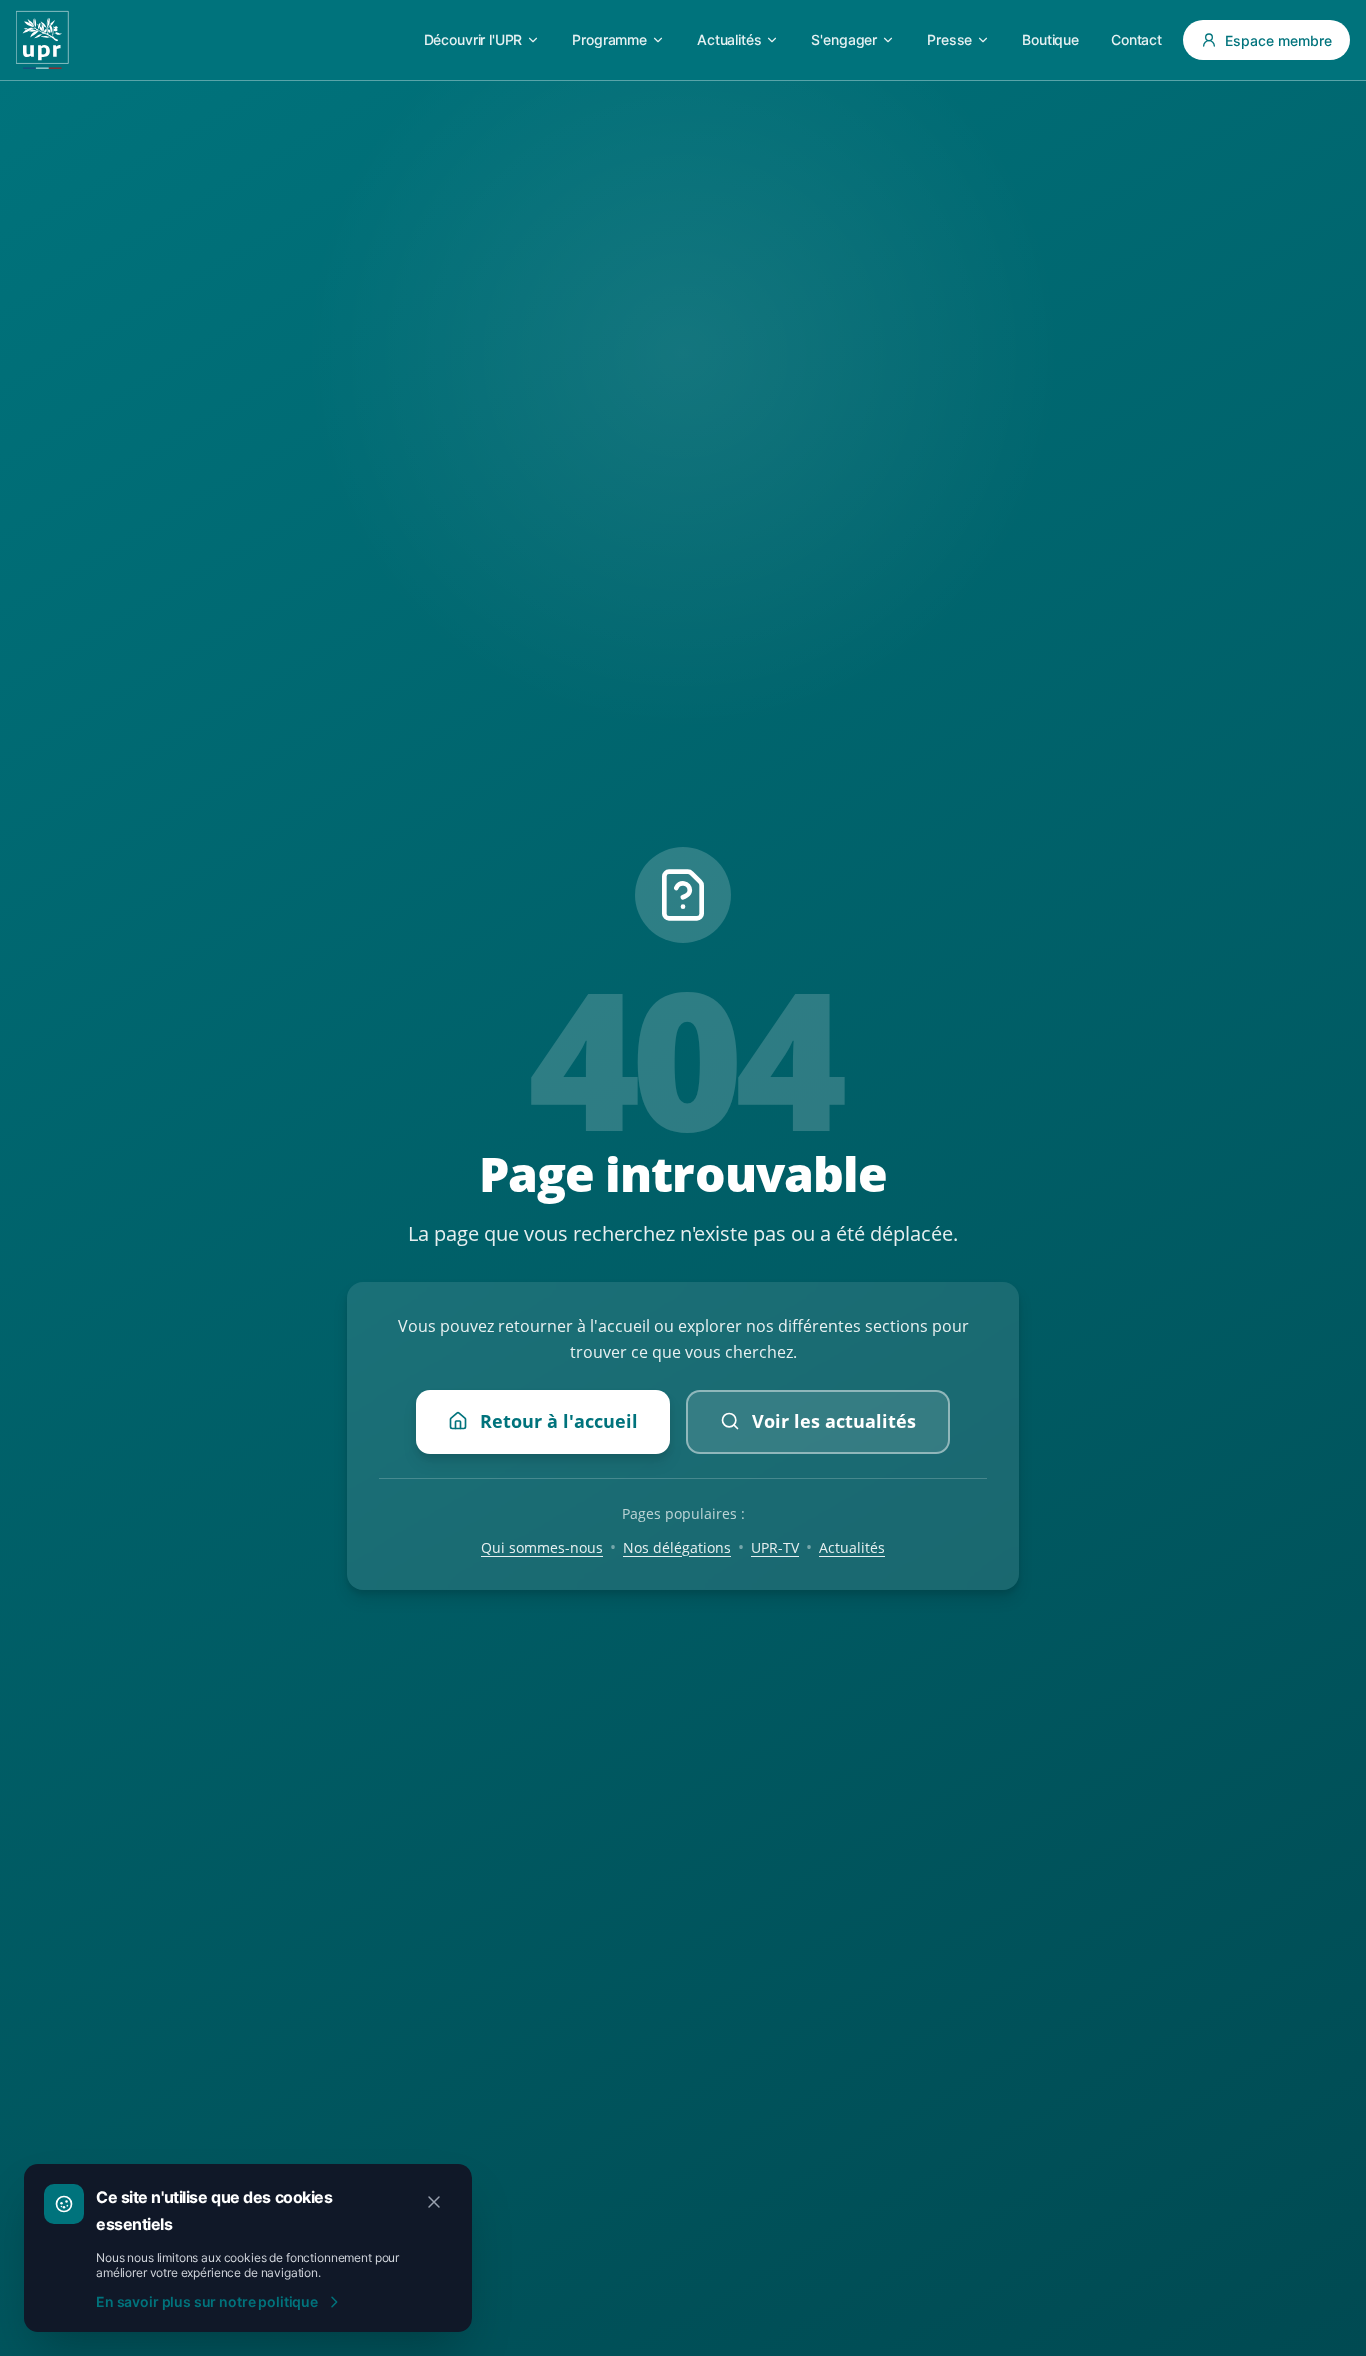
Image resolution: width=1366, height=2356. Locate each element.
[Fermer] (434, 2202)
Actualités (852, 1546)
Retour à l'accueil (559, 1420)
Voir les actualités (834, 1420)
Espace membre (1278, 40)
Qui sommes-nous (542, 1546)
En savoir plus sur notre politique (207, 2301)
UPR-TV (775, 1546)
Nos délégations (677, 1546)
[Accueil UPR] (42, 40)
